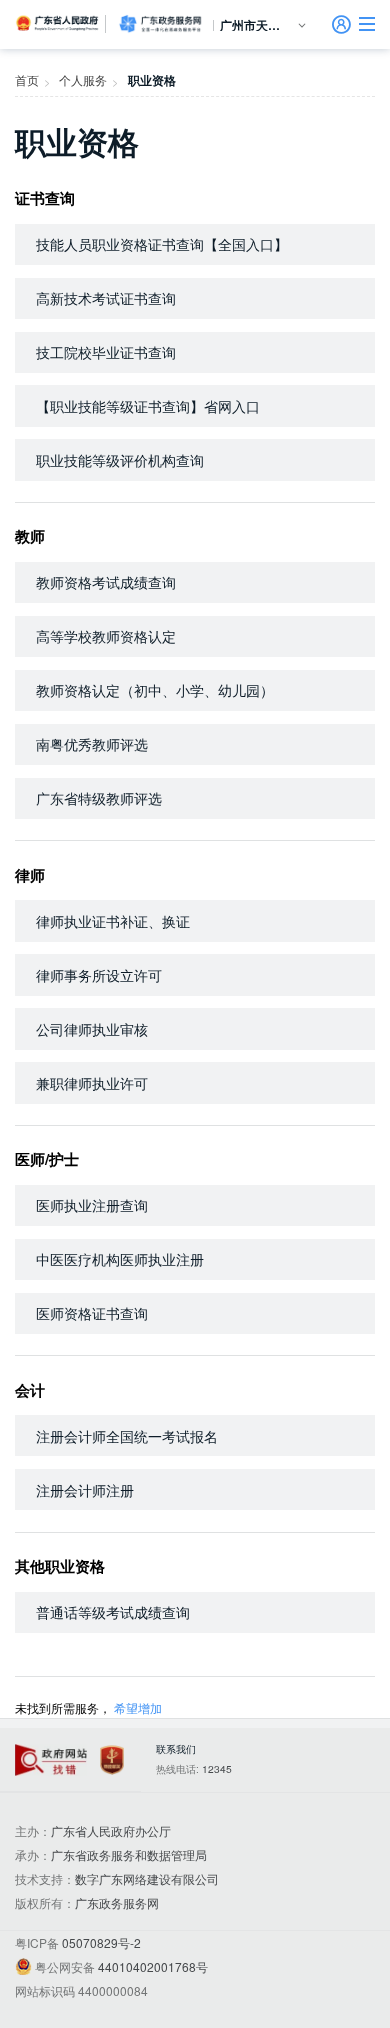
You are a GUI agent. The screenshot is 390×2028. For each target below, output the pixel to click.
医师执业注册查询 (92, 1205)
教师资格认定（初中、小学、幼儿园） (155, 690)
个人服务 (83, 79)
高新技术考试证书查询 (106, 298)
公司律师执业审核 (92, 1029)
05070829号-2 (101, 1942)
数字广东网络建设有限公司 (147, 1878)
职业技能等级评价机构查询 (120, 460)
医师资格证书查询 (92, 1313)
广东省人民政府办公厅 (111, 1830)
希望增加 (138, 1707)
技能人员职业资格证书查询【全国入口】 (162, 244)
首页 (27, 79)
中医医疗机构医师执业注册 (120, 1259)
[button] (367, 24)
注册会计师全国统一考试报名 (127, 1436)
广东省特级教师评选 (99, 798)
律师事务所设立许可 (99, 975)
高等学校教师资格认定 (106, 636)
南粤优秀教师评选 (92, 744)
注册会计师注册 (85, 1490)
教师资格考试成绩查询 (106, 582)
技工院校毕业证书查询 (106, 352)
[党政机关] (112, 1760)
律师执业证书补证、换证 (113, 921)
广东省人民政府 (58, 23)
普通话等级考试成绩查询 (113, 1612)
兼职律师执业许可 (92, 1083)
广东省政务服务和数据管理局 (129, 1854)
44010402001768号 (153, 1966)
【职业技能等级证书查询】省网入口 (148, 406)
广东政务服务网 (160, 24)
